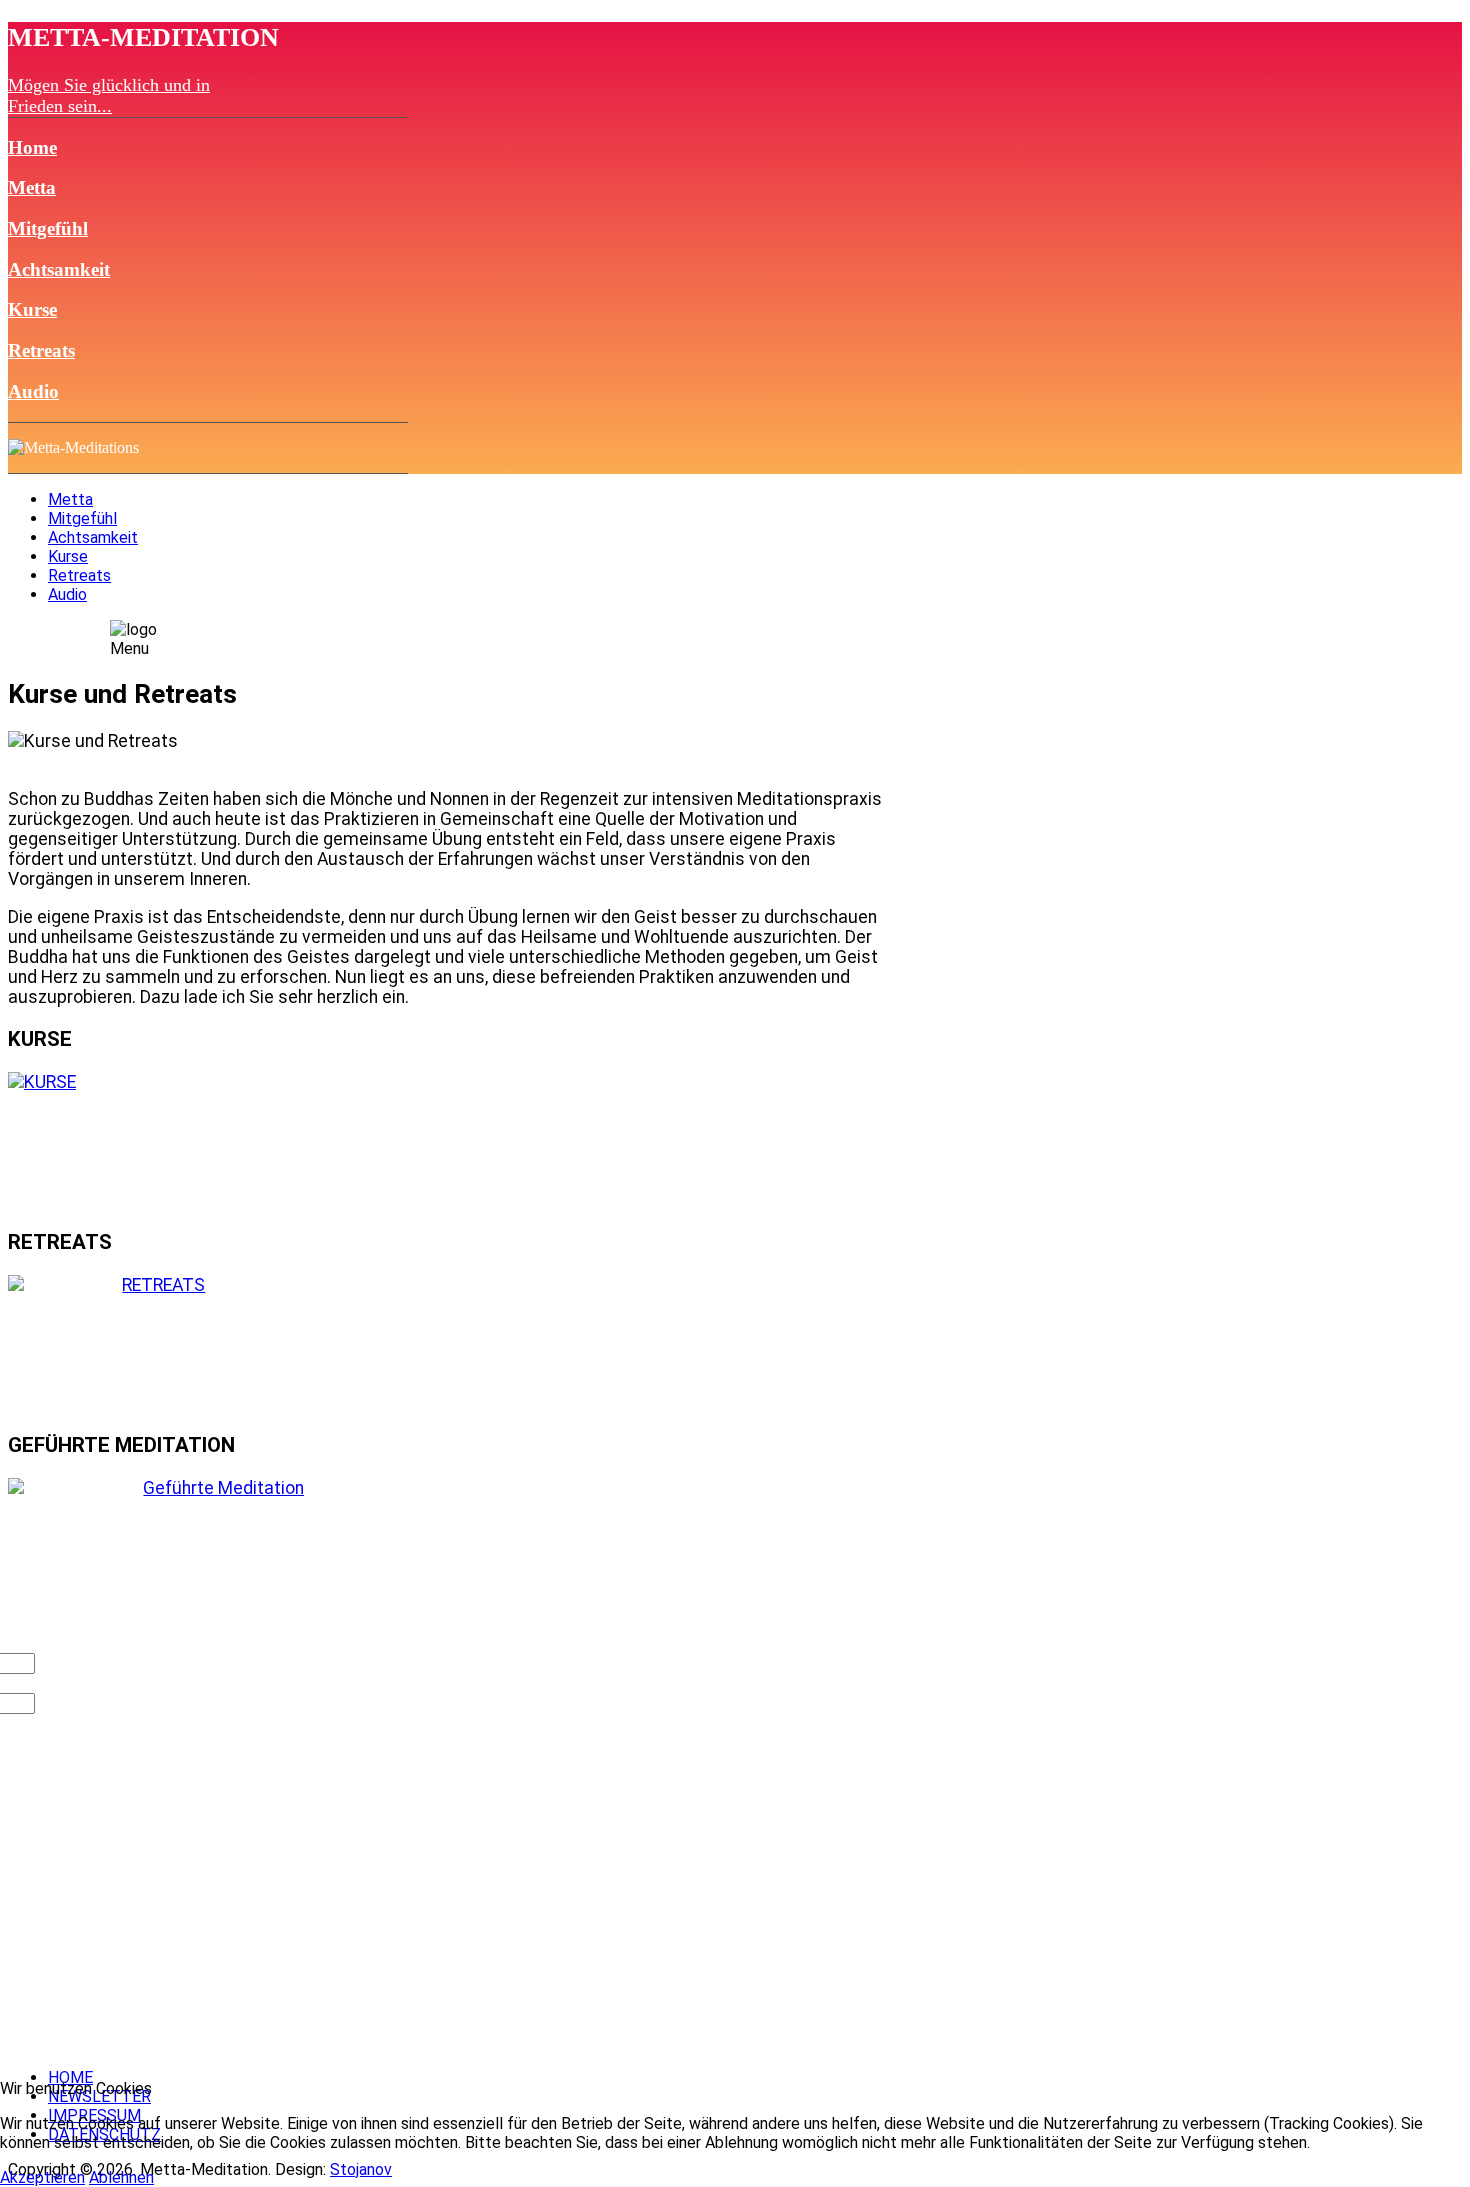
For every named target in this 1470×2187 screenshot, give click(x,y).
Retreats (41, 350)
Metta (32, 187)
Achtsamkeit (59, 269)
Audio (33, 391)
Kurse (32, 309)
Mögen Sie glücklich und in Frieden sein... (109, 95)
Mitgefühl (48, 228)
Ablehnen (121, 2177)
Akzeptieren (42, 2177)
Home (32, 147)
